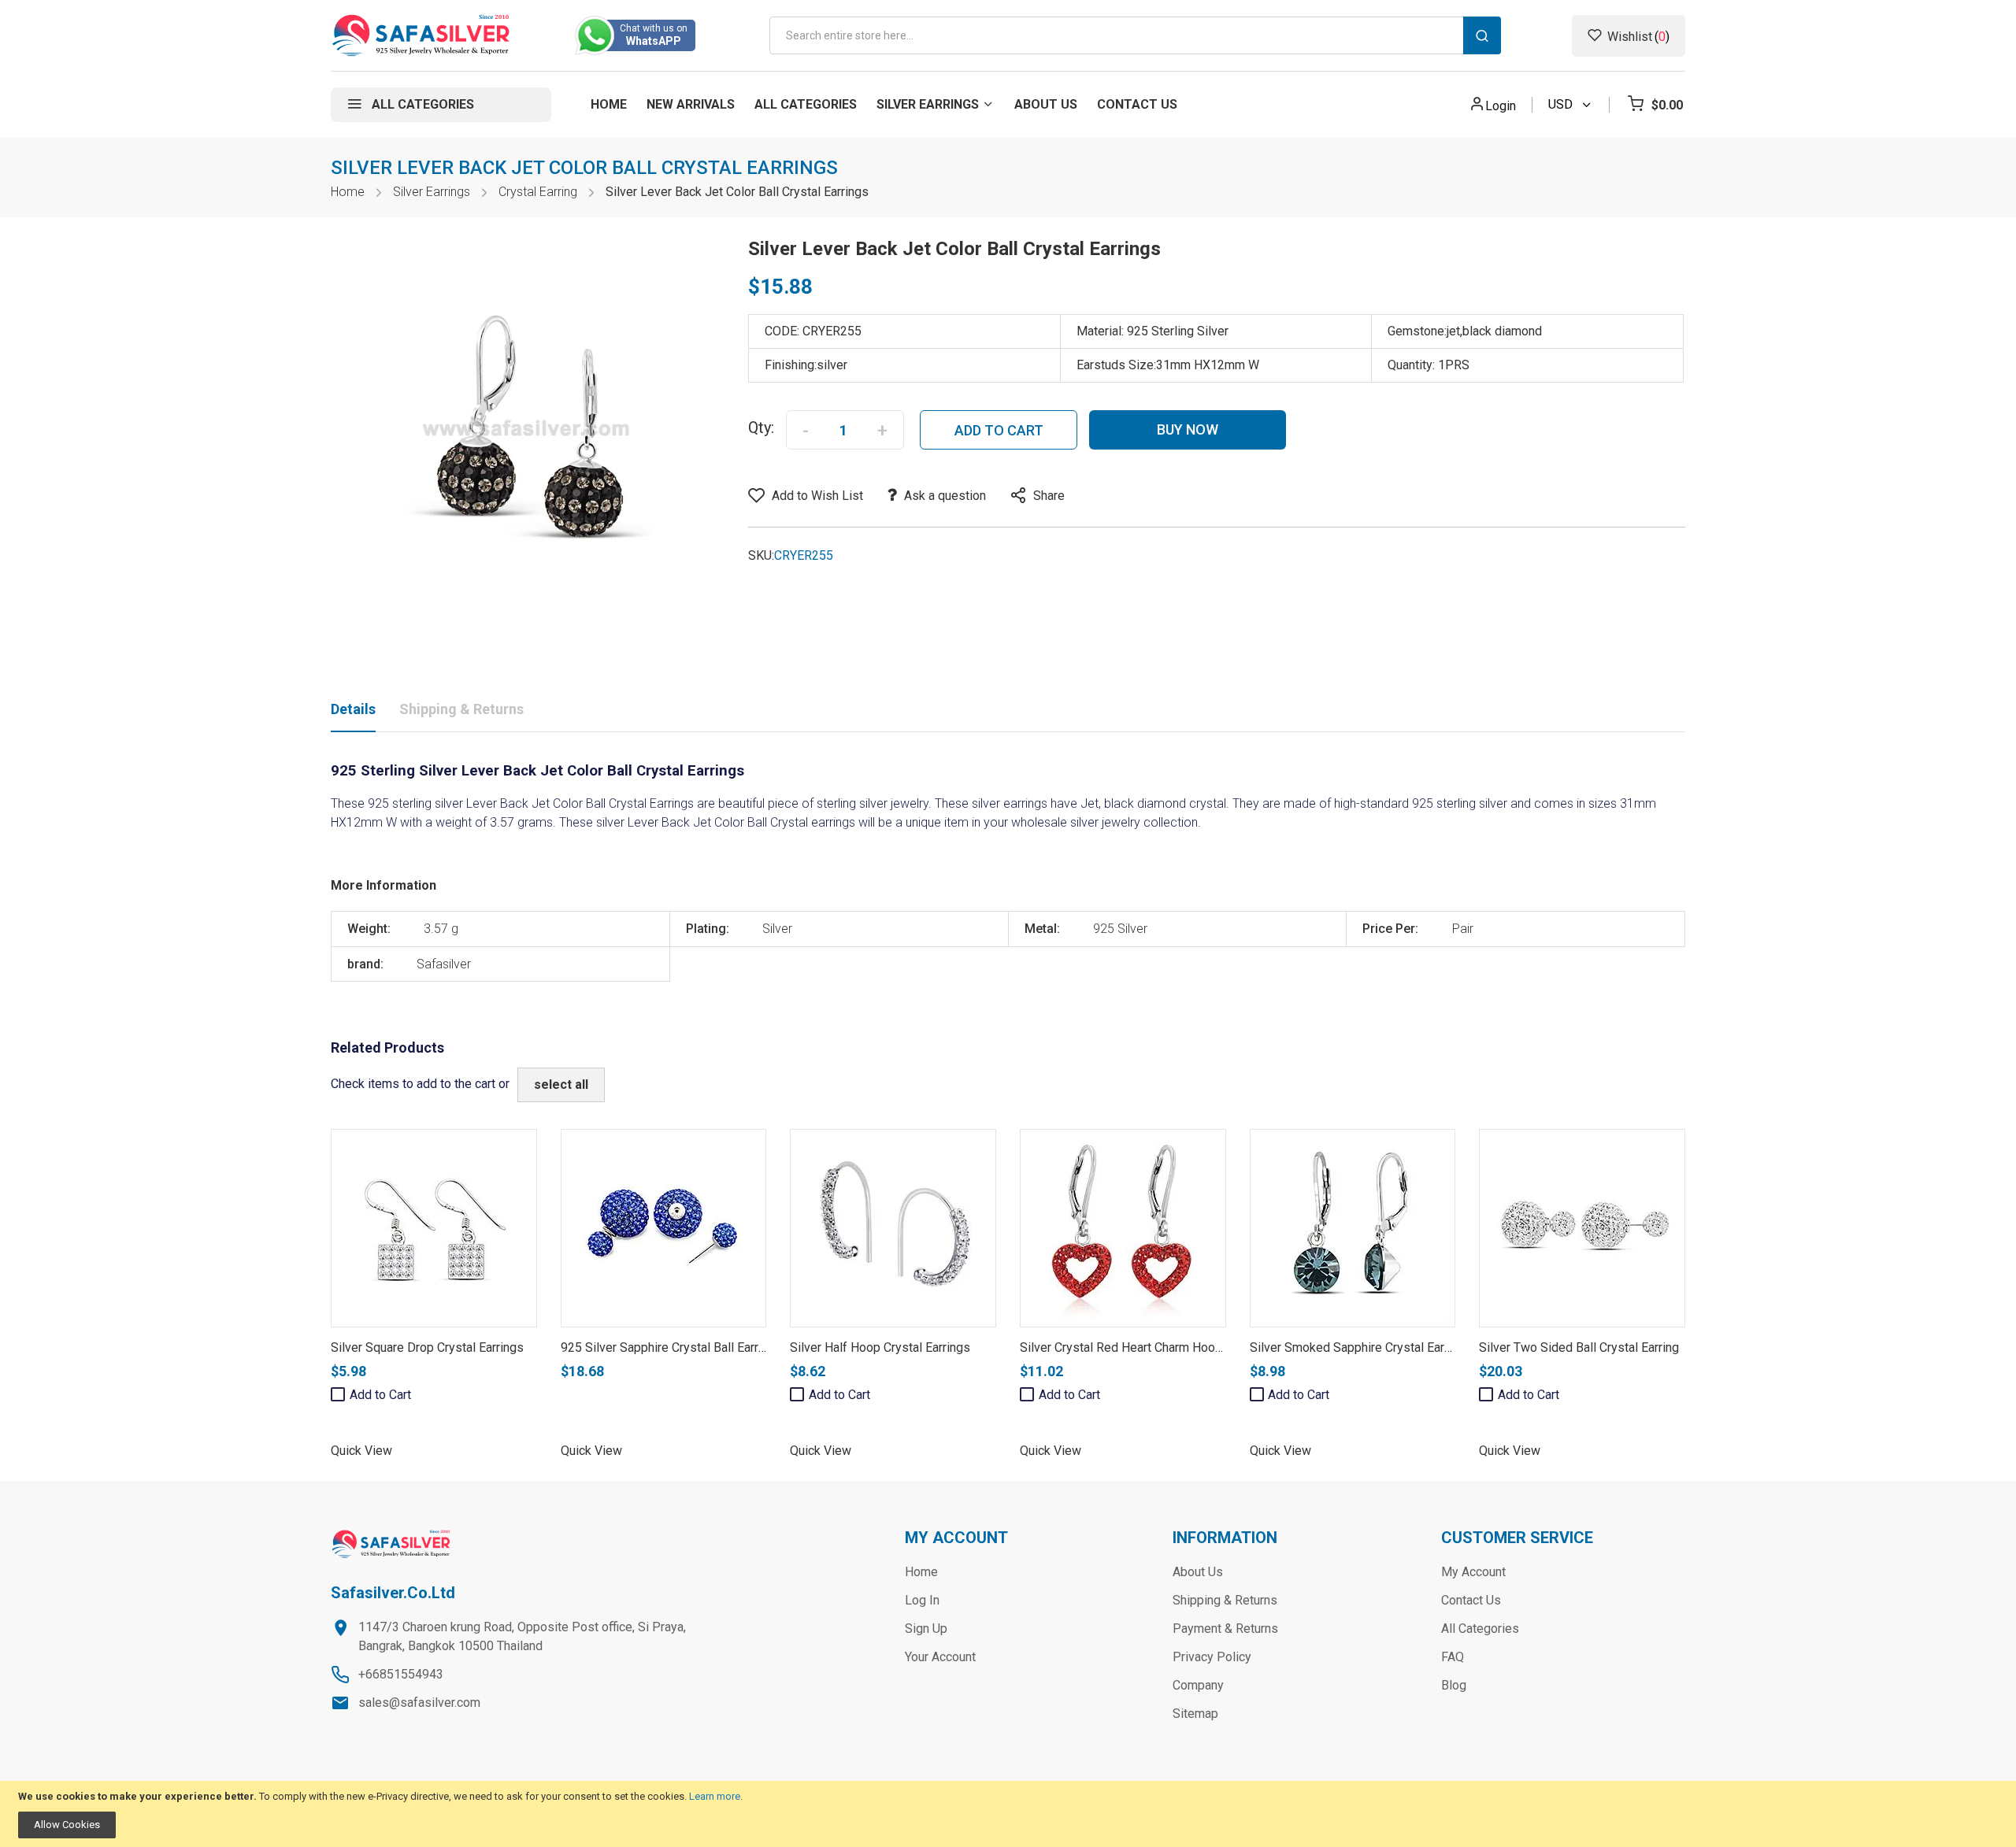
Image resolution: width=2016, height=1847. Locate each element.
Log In (922, 1600)
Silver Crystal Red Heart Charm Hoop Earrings (1145, 1347)
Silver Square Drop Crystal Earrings (427, 1347)
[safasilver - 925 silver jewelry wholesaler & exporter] (422, 35)
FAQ (1453, 1657)
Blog (1454, 1685)
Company (1198, 1685)
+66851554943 (401, 1674)
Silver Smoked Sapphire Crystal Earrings (1361, 1347)
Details (353, 709)
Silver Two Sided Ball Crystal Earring (1579, 1347)
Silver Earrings (432, 192)
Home (348, 192)
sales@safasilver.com (419, 1703)
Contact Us (1471, 1600)
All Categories (1480, 1629)
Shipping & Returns (461, 709)
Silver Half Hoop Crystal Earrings (880, 1347)
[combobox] (1135, 35)
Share (1049, 496)
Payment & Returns (1225, 1629)
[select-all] (561, 1085)
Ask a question (945, 496)
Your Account (940, 1657)
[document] (1008, 1814)
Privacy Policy (1212, 1657)
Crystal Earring (538, 192)
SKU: (761, 555)
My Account (1473, 1572)
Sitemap (1195, 1714)
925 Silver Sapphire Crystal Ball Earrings (671, 1347)
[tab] (353, 713)
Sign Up (926, 1629)
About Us (1198, 1572)
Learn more (715, 1796)
